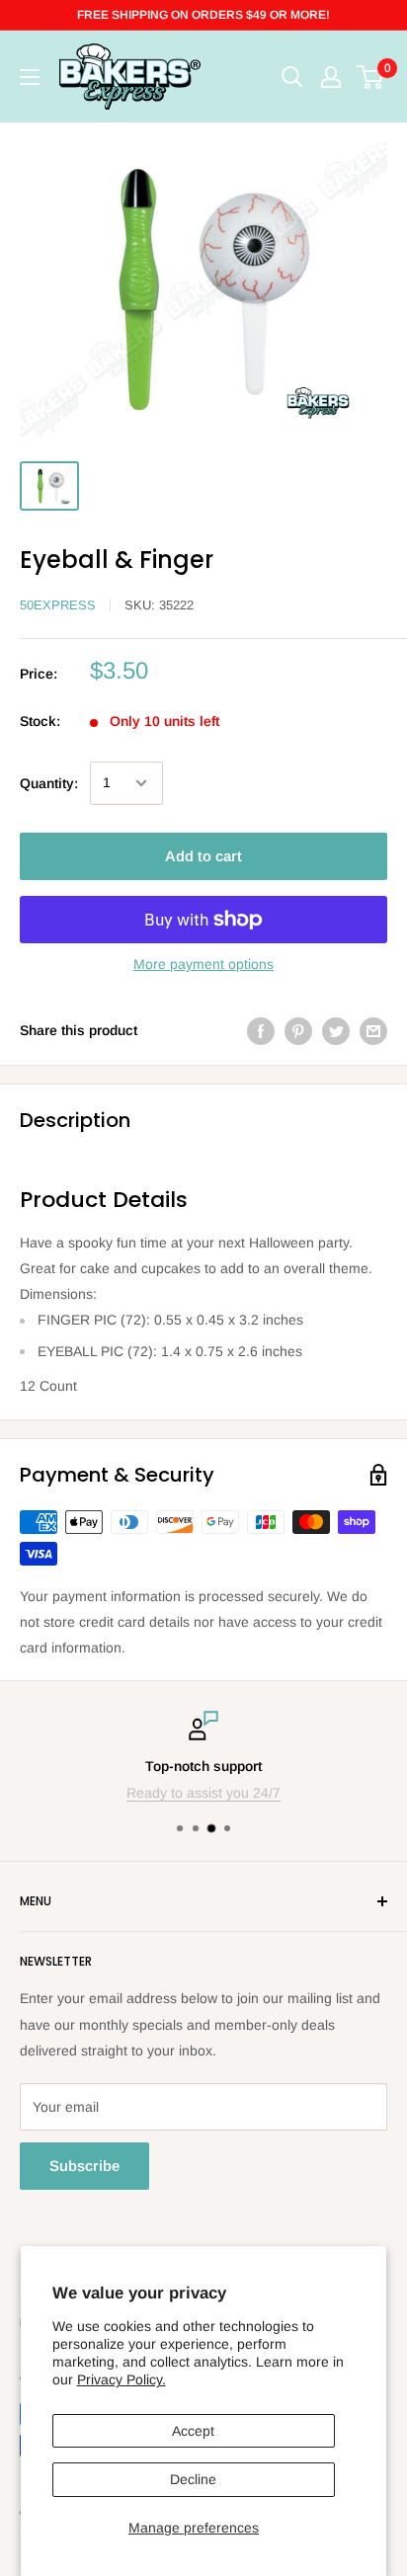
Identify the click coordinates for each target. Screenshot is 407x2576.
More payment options (203, 964)
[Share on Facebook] (261, 1030)
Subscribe (84, 2166)
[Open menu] (30, 77)
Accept (193, 2431)
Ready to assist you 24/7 (203, 1793)
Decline (193, 2479)
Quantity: (49, 783)
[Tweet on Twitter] (336, 1030)
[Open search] (292, 77)
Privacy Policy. (122, 2379)
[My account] (331, 77)
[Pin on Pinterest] (298, 1030)
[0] (371, 77)
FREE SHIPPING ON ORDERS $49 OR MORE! (203, 15)
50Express (58, 605)
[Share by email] (373, 1030)
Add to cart (203, 856)
